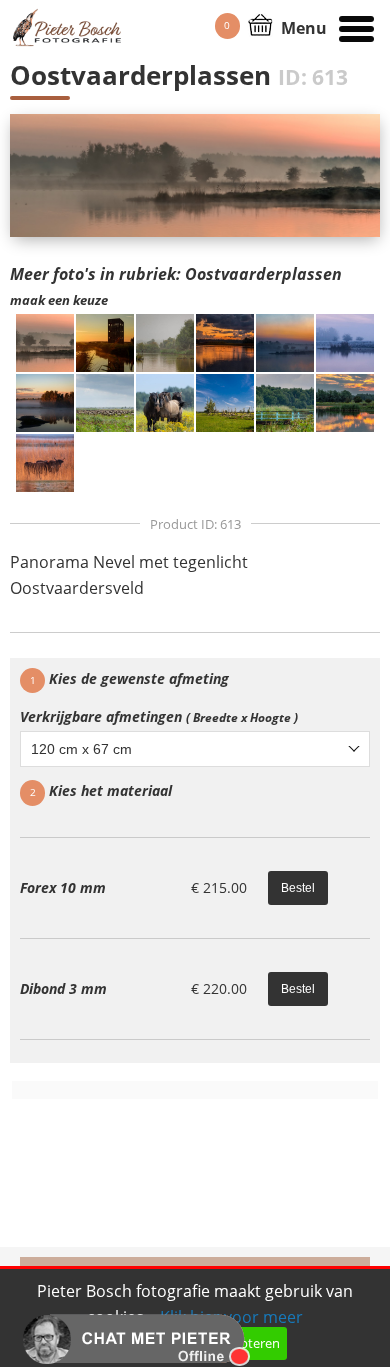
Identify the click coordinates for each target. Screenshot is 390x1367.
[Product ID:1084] (105, 341)
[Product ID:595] (345, 341)
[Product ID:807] (285, 341)
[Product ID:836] (45, 401)
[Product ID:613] (45, 341)
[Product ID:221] (285, 401)
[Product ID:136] (225, 401)
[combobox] (195, 749)
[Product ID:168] (165, 401)
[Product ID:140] (105, 401)
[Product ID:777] (165, 341)
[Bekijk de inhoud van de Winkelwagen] (260, 23)
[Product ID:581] (225, 341)
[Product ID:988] (45, 461)
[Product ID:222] (345, 401)
